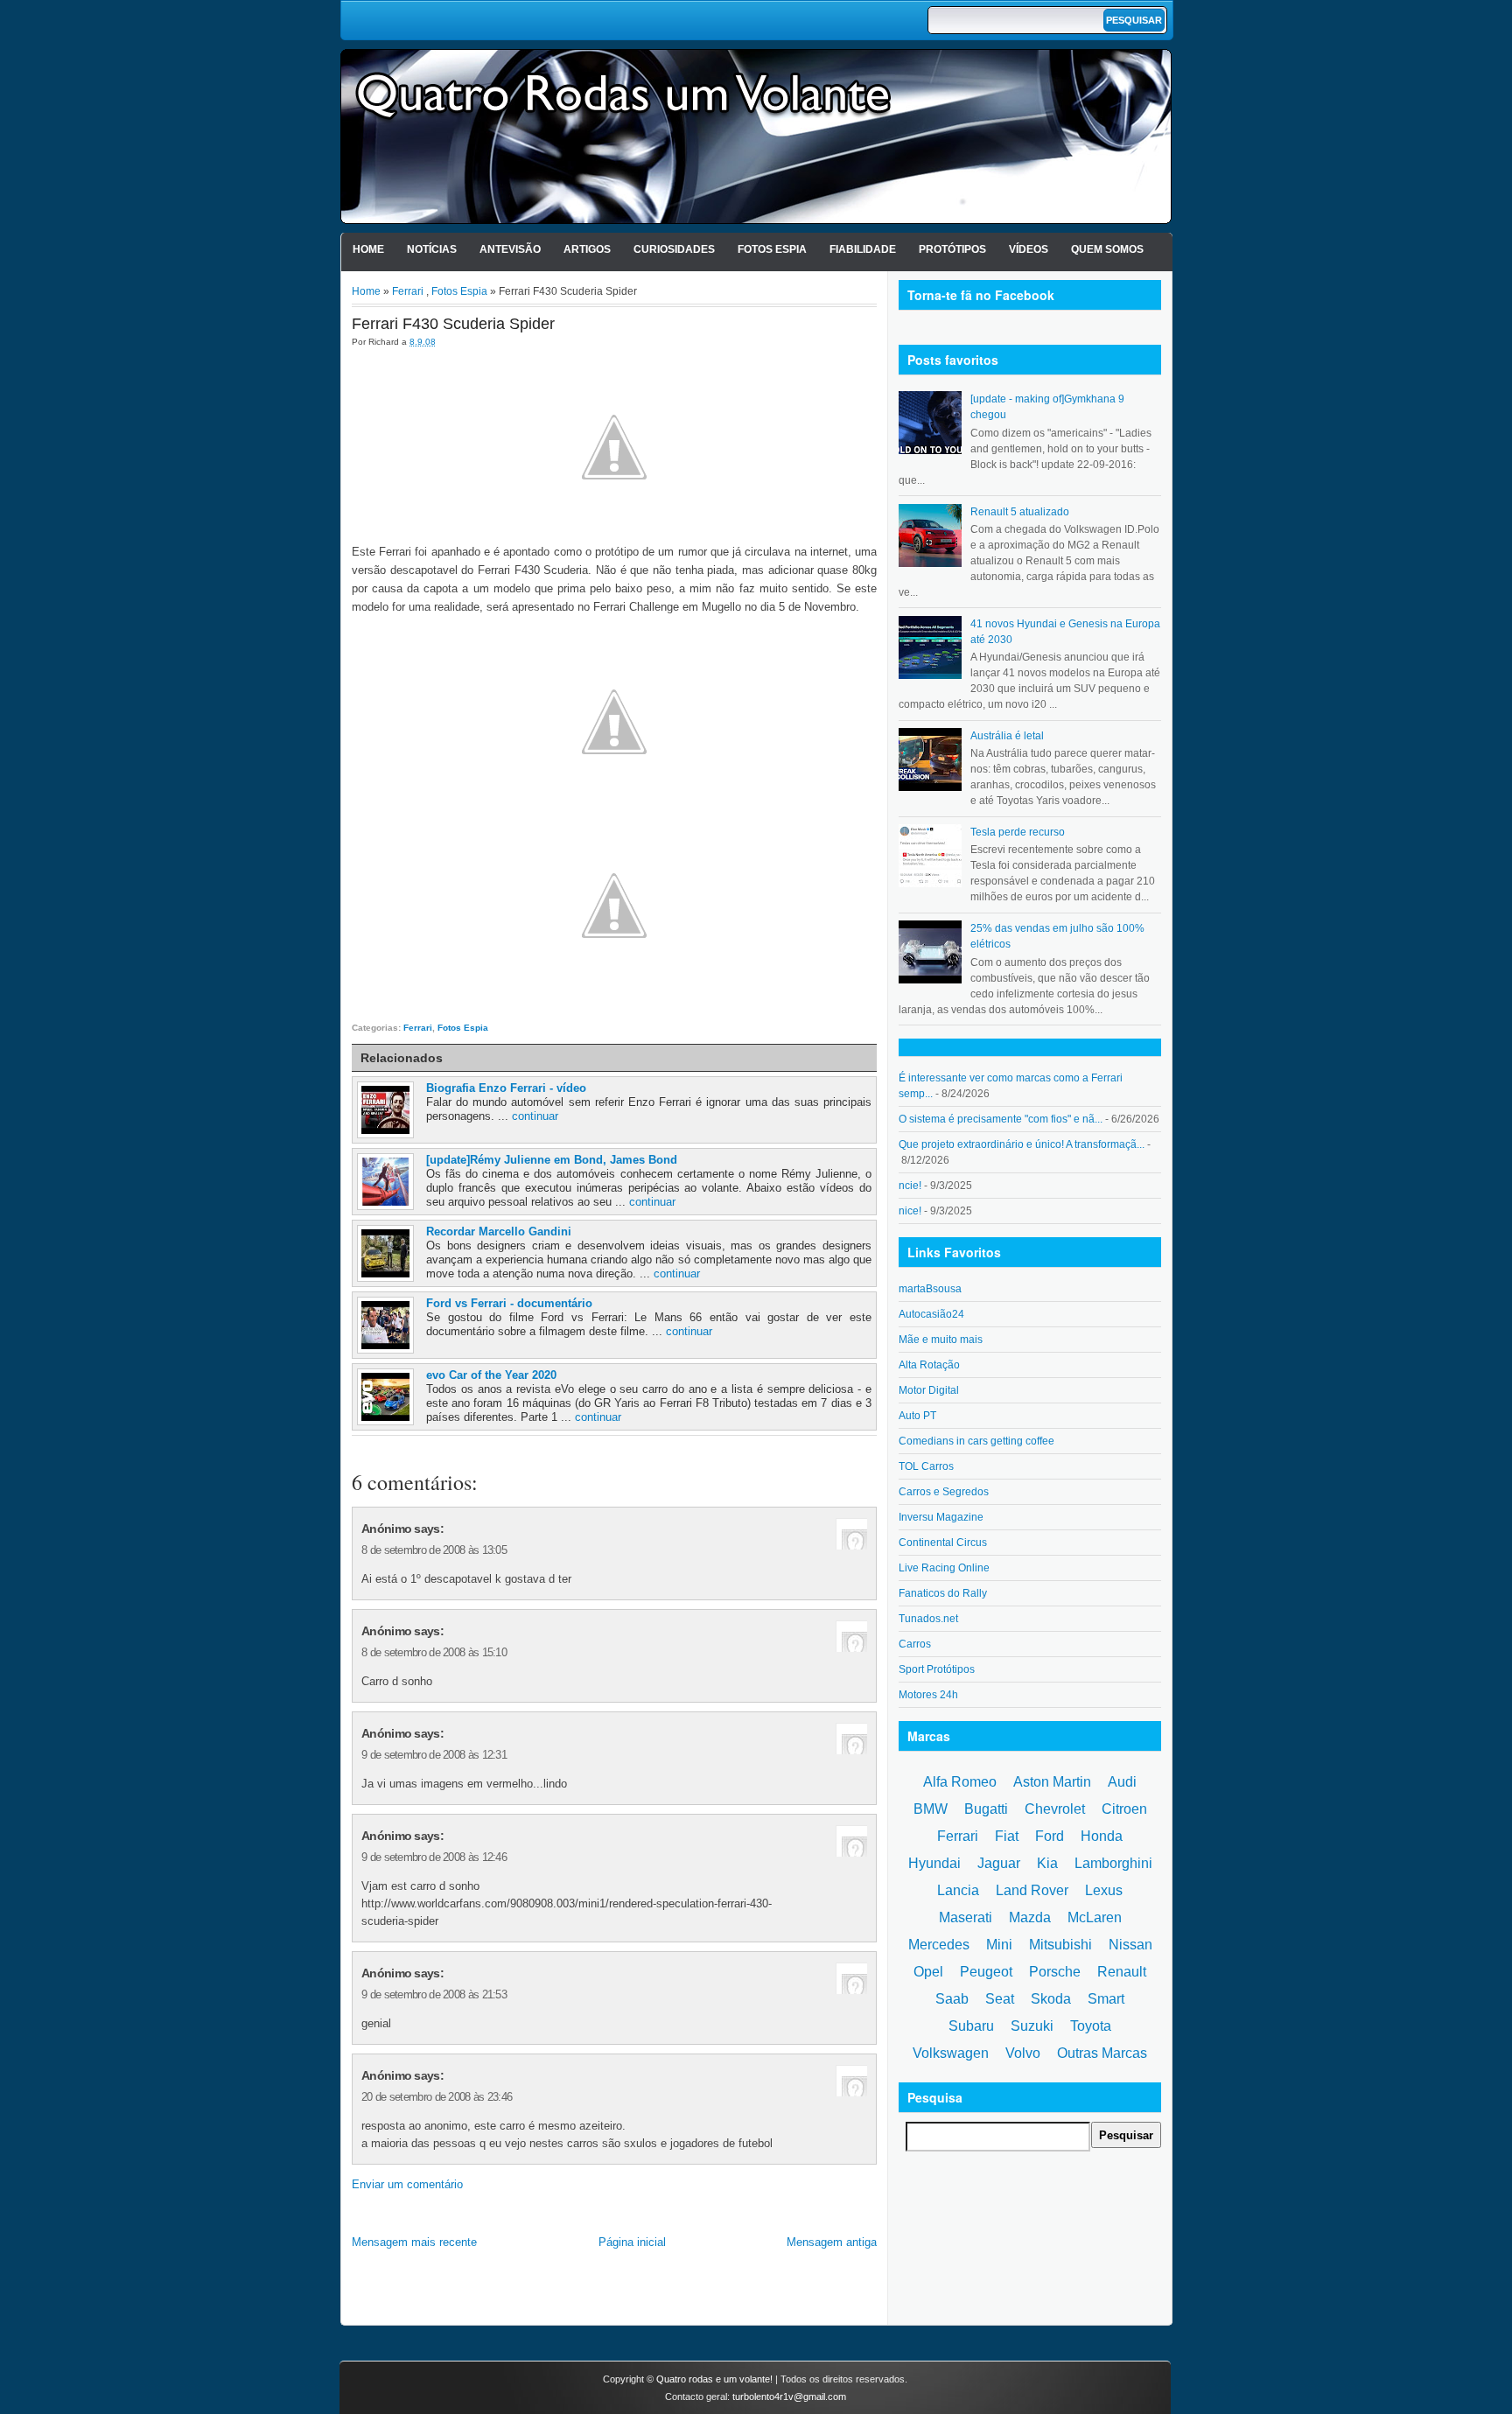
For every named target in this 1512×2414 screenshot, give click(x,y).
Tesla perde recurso (1018, 832)
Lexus (1104, 1890)
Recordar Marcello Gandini (499, 1231)
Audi (1122, 1782)
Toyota (1091, 2026)
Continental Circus (943, 1543)
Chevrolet (1055, 1809)
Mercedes (939, 1945)
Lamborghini (1113, 1863)
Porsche (1055, 1972)
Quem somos (1107, 249)
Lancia (958, 1890)
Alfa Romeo (960, 1782)
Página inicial (632, 2242)
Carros (915, 1644)
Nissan (1130, 1945)
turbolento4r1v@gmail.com (789, 2397)
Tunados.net (928, 1619)
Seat (1000, 1999)
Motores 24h (928, 1695)
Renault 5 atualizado (1020, 512)
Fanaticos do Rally (943, 1593)
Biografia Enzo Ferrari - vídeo (506, 1088)
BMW (931, 1809)
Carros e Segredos (944, 1492)
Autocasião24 (931, 1314)
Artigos (587, 249)
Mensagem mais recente (414, 2242)
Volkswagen (951, 2053)
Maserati (966, 1917)
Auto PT (917, 1416)
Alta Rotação (929, 1365)
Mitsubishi (1060, 1945)
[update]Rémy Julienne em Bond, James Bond (552, 1160)
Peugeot (986, 1972)
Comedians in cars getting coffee (976, 1441)
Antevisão (510, 249)
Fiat (1007, 1836)
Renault (1122, 1972)
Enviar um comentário (407, 2184)
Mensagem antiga (832, 2242)
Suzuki (1032, 2026)
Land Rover (1032, 1890)
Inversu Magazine (941, 1517)
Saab (952, 1999)
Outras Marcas (1102, 2053)
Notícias (432, 249)
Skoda (1051, 1999)
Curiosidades (674, 249)
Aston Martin (1052, 1782)
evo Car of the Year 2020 (491, 1375)
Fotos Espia (772, 249)
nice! (910, 1211)
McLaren (1095, 1917)
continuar (535, 1116)
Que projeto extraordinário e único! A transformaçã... (1022, 1144)
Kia (1047, 1863)
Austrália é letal (1007, 736)
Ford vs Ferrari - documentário (509, 1303)
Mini (999, 1945)
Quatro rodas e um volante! (714, 2379)
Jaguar (999, 1863)
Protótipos (952, 249)
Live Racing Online (944, 1568)
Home (368, 249)
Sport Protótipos (937, 1669)
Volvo (1023, 2053)
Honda (1102, 1836)
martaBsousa (930, 1289)
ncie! (910, 1186)
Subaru (971, 2026)
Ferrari (408, 291)
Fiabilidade (863, 249)
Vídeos (1029, 249)
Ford (1050, 1836)
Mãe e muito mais (941, 1340)
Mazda (1030, 1917)
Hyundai (934, 1863)
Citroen (1124, 1809)
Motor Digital (929, 1390)
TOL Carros (926, 1466)
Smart (1106, 1999)
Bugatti (986, 1809)
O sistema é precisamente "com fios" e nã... (1001, 1119)
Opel (928, 1972)
